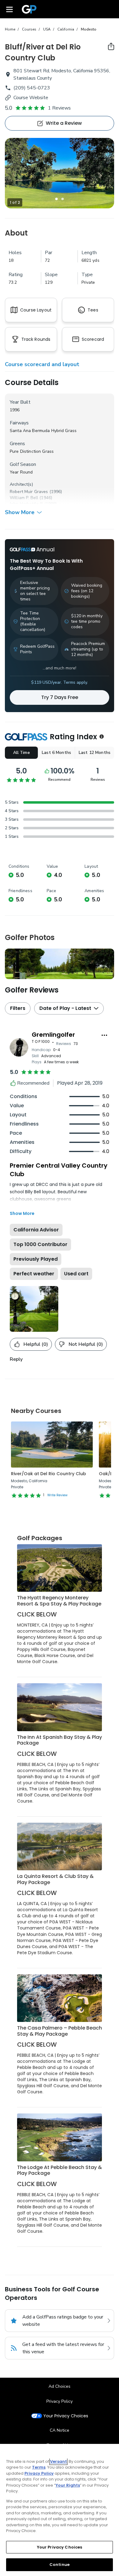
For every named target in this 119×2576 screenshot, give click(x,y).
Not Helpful (86, 1344)
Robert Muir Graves (29, 492)
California (66, 29)
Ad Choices (60, 2386)
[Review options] (104, 1035)
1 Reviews (59, 108)
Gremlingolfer (53, 1035)
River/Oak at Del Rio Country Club (49, 1474)
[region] (60, 2510)
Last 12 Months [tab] (95, 753)
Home (10, 29)
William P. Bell (24, 498)
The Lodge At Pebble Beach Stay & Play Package (60, 2170)
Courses (29, 29)
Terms (39, 2467)
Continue (60, 2565)
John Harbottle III (26, 504)
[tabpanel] (60, 173)
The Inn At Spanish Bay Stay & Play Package (60, 1740)
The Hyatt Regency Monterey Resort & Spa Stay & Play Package (59, 1601)
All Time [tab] (22, 753)
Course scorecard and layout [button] (42, 364)
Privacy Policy (60, 2401)
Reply (16, 1359)
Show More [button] (20, 512)
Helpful (36, 1344)
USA (47, 29)
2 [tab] (63, 199)
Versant (58, 2461)
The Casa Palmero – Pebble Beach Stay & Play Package (60, 2031)
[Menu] (9, 9)
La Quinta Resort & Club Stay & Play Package (55, 1879)
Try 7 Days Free (60, 697)
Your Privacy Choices (66, 2416)
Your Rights (68, 2485)
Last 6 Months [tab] (56, 753)
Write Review (57, 1495)
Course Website (31, 98)
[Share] (111, 46)
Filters (18, 1008)
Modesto (89, 29)
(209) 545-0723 (32, 88)
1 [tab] (56, 199)
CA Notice (60, 2430)
